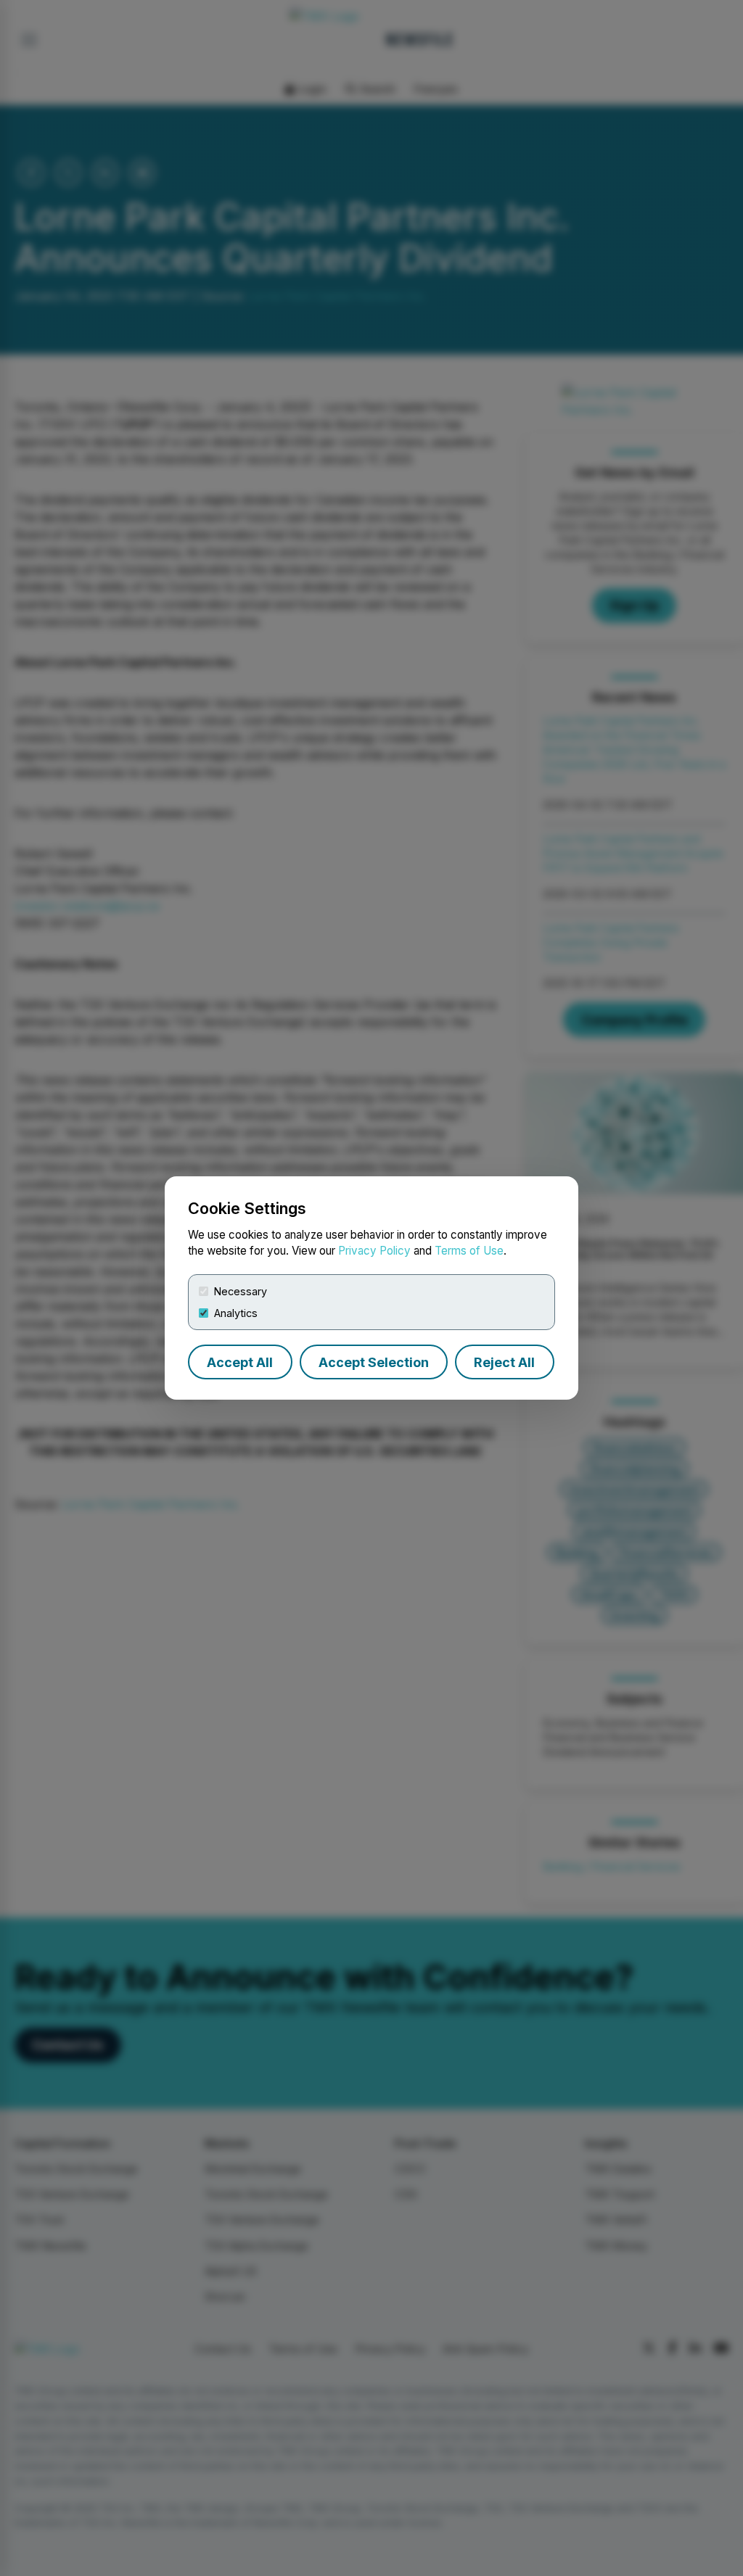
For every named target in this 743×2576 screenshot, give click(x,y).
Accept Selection (374, 1362)
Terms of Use (469, 1251)
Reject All (504, 1362)
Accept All (240, 1362)
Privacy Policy (374, 1251)
